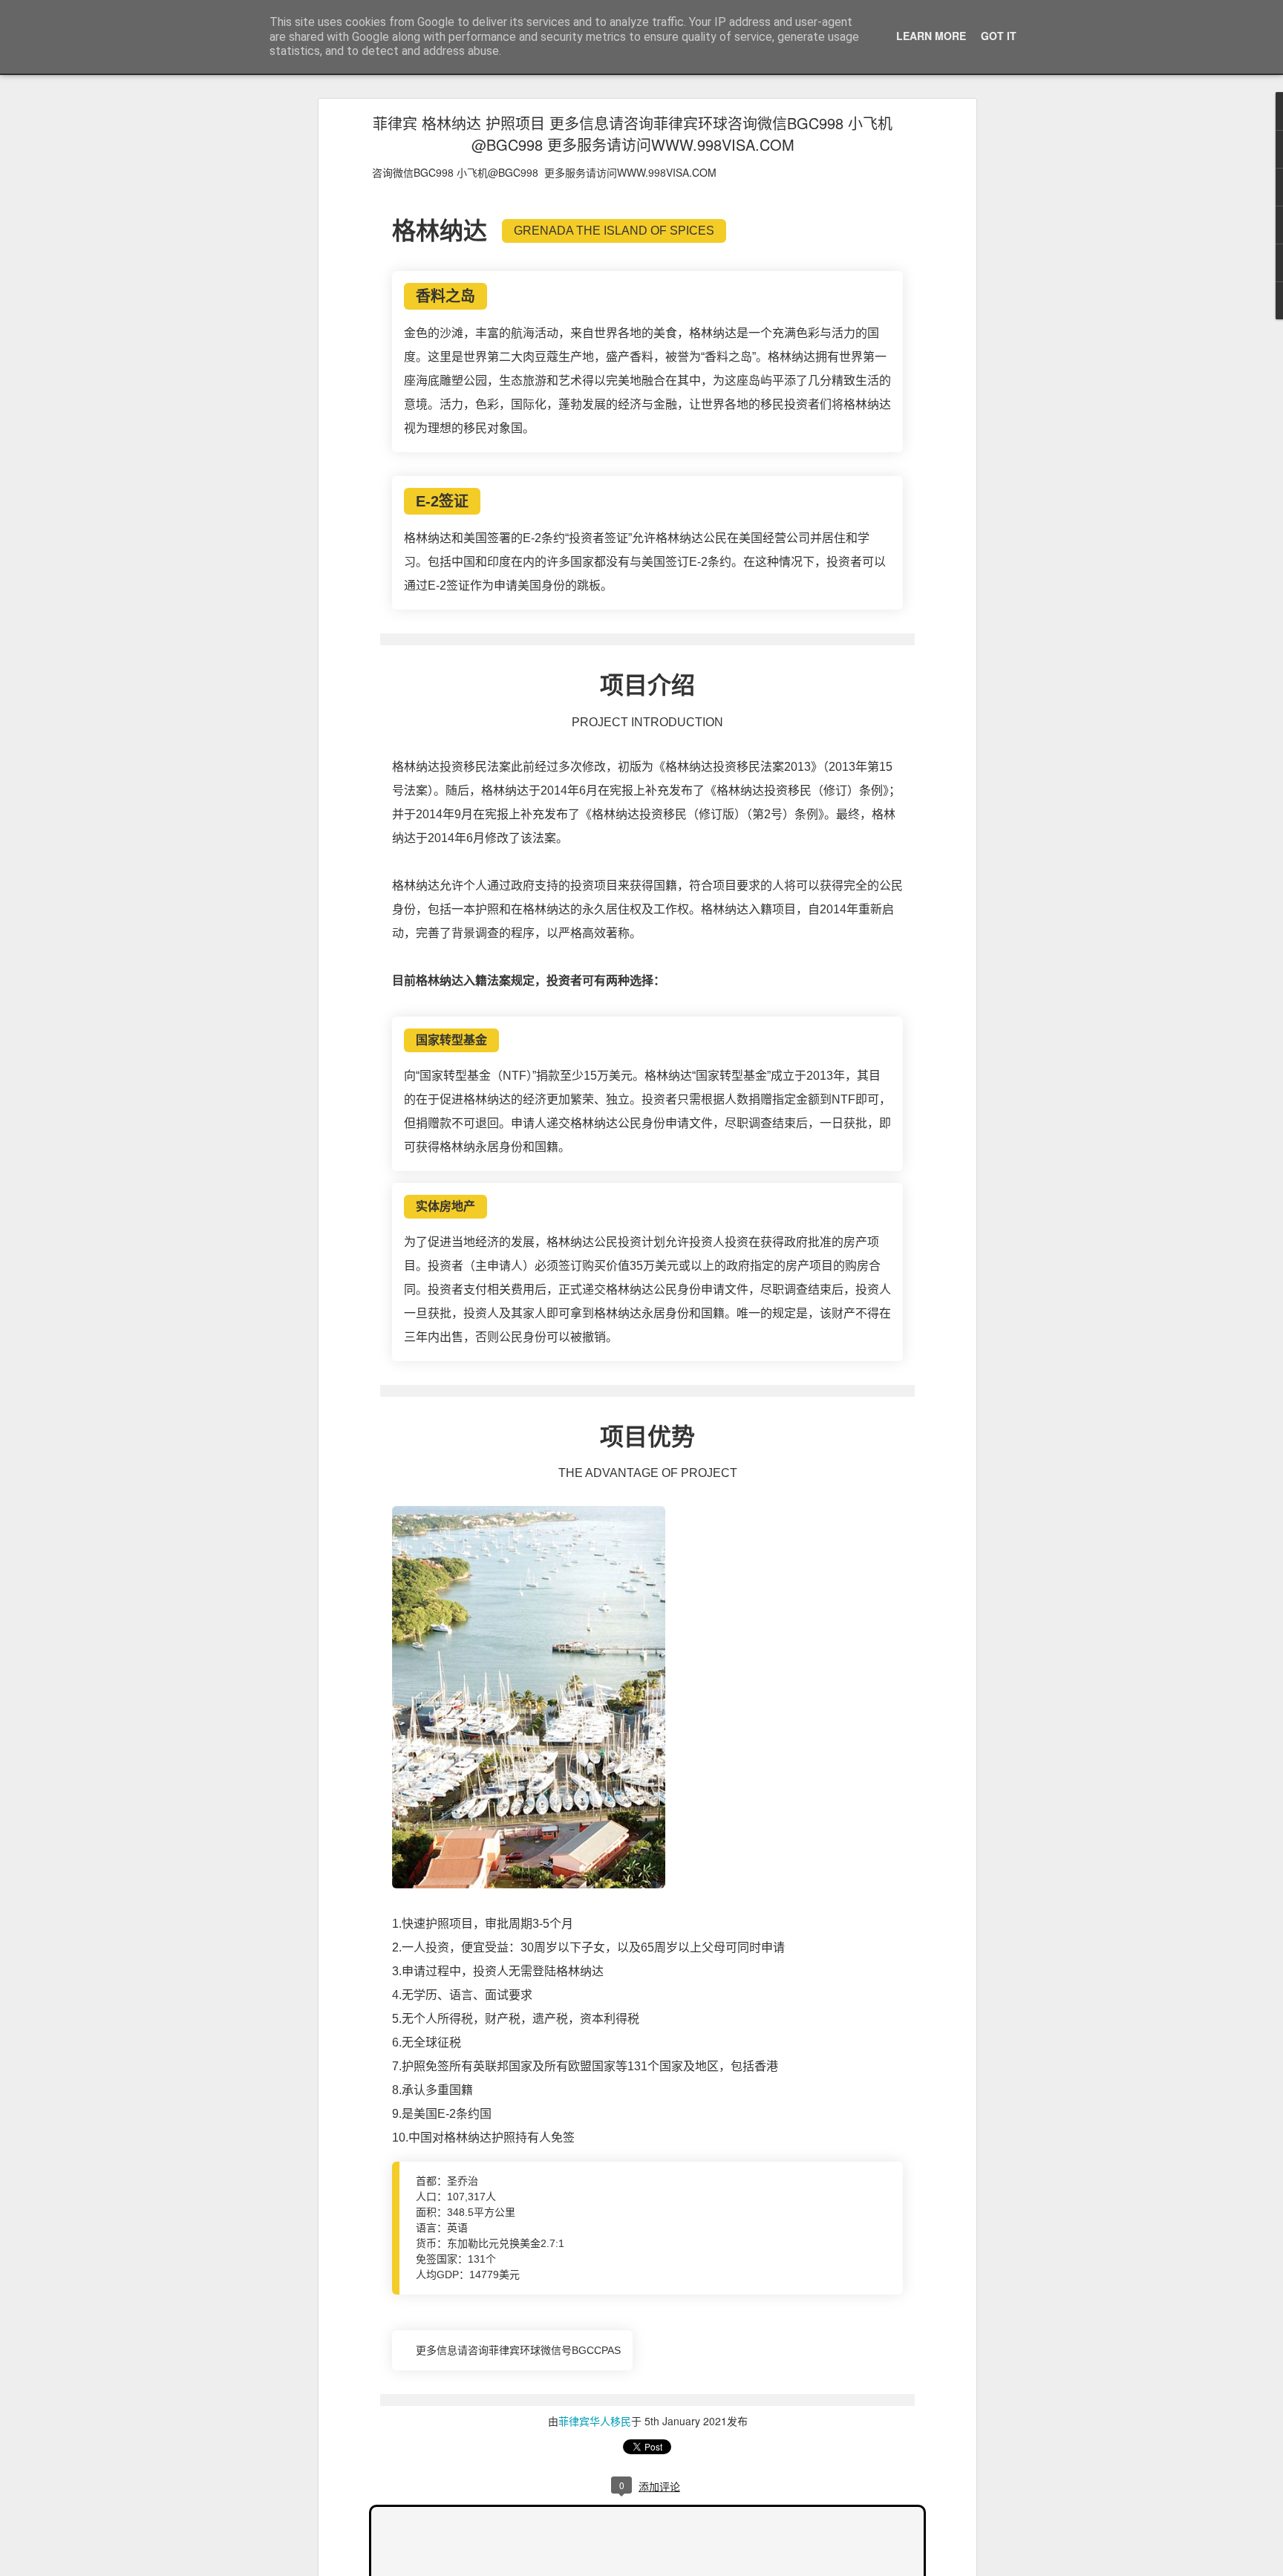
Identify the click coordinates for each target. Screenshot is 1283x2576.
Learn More (931, 36)
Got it (999, 36)
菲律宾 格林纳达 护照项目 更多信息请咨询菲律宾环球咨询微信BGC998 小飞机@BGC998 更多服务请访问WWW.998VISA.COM (633, 134)
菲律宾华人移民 (595, 2421)
